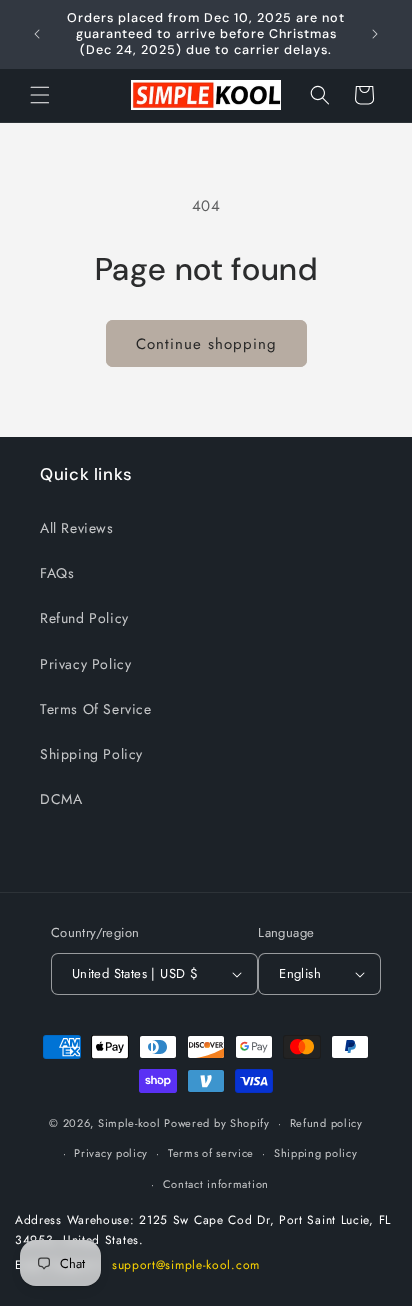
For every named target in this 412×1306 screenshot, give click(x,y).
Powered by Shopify (217, 1123)
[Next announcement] (375, 34)
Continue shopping (206, 344)
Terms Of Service (96, 709)
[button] (40, 95)
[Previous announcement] (37, 34)
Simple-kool (129, 1123)
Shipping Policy (91, 754)
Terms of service (211, 1153)
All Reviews (77, 528)
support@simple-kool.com (186, 1265)
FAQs (57, 573)
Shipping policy (316, 1153)
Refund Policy (84, 618)
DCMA (61, 799)
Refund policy (326, 1123)
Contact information (216, 1184)
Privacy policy (111, 1153)
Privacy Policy (85, 664)
